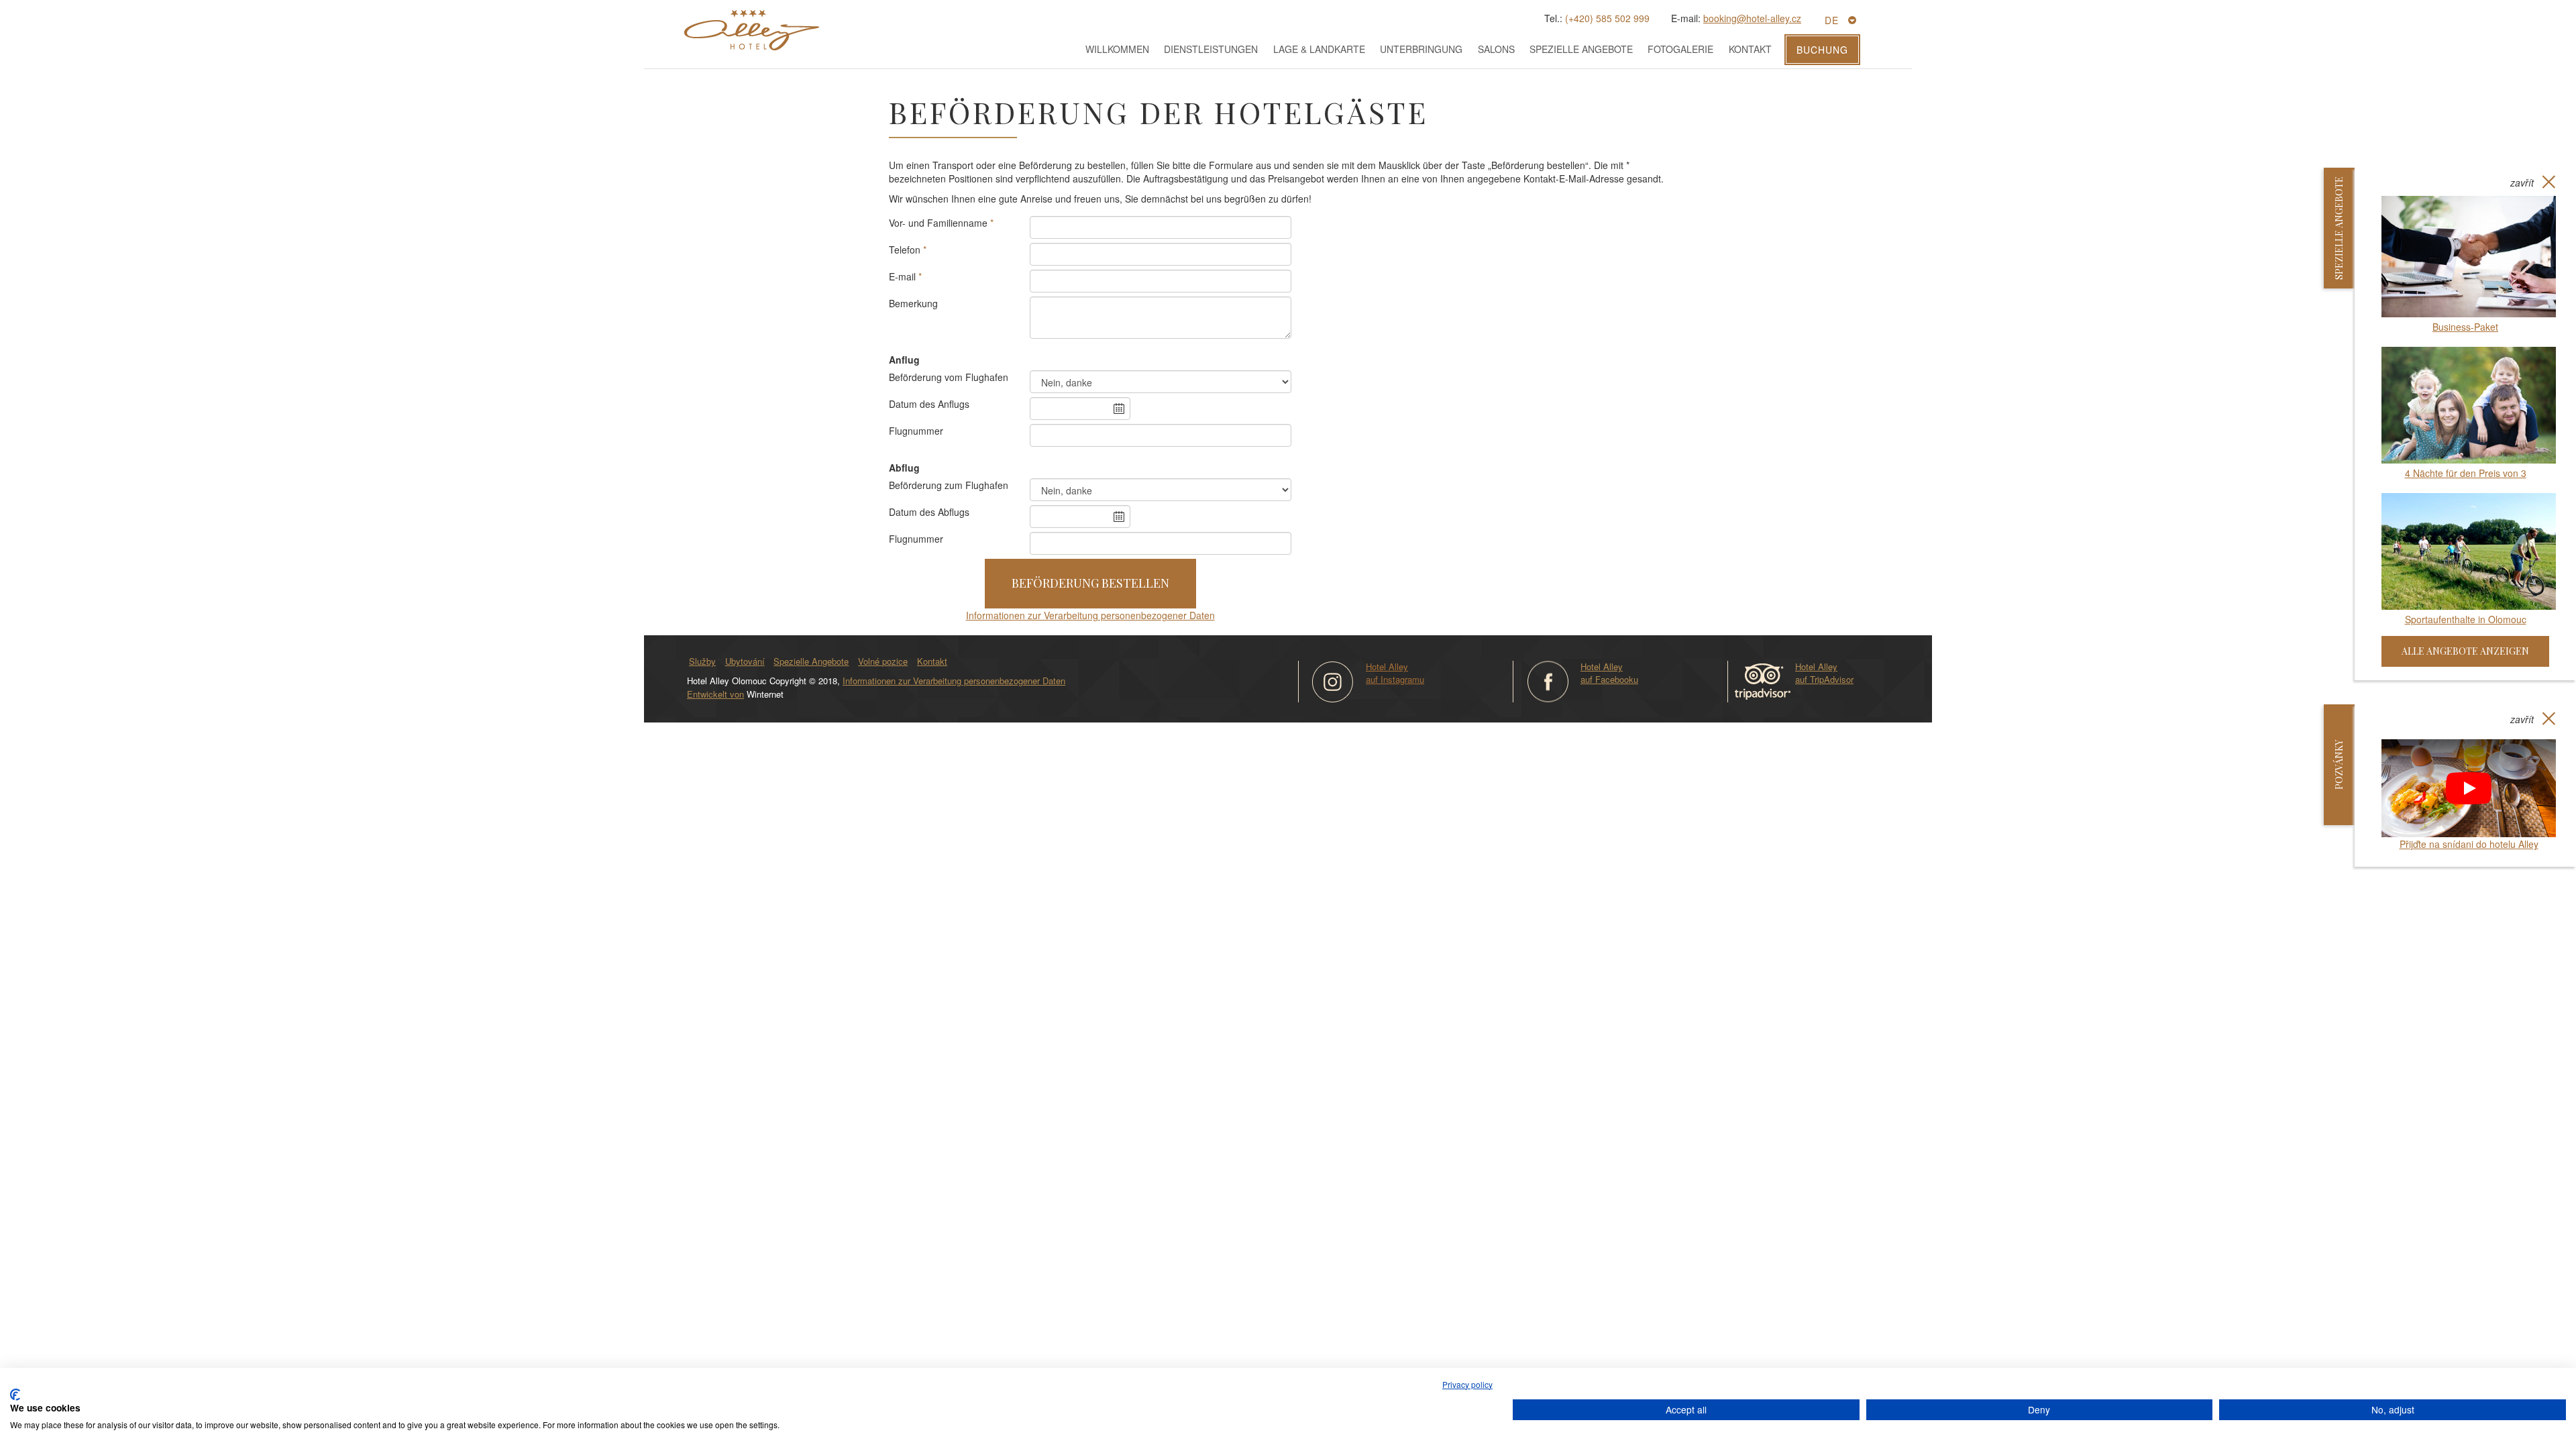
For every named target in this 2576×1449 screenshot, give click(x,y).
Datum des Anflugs (929, 404)
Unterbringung (1421, 49)
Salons (1496, 49)
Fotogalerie (1680, 49)
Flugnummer (916, 431)
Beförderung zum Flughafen (949, 485)
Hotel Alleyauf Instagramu (1395, 673)
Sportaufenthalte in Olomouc (2466, 619)
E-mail (902, 276)
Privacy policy (1467, 1384)
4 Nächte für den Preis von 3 (2466, 473)
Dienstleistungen (1211, 49)
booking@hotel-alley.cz (1752, 18)
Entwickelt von (715, 694)
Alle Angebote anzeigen (2465, 651)
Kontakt (1750, 49)
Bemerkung (913, 303)
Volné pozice (883, 661)
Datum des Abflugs (929, 512)
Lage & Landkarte (1319, 49)
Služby (702, 661)
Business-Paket (2465, 327)
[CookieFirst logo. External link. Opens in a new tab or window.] (15, 1395)
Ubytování (745, 661)
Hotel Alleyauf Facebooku (1609, 673)
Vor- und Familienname (938, 223)
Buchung (1822, 50)
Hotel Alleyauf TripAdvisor (1824, 673)
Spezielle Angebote (1581, 49)
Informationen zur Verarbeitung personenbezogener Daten (1090, 615)
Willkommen (1117, 49)
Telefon (905, 250)
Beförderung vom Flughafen (949, 377)
